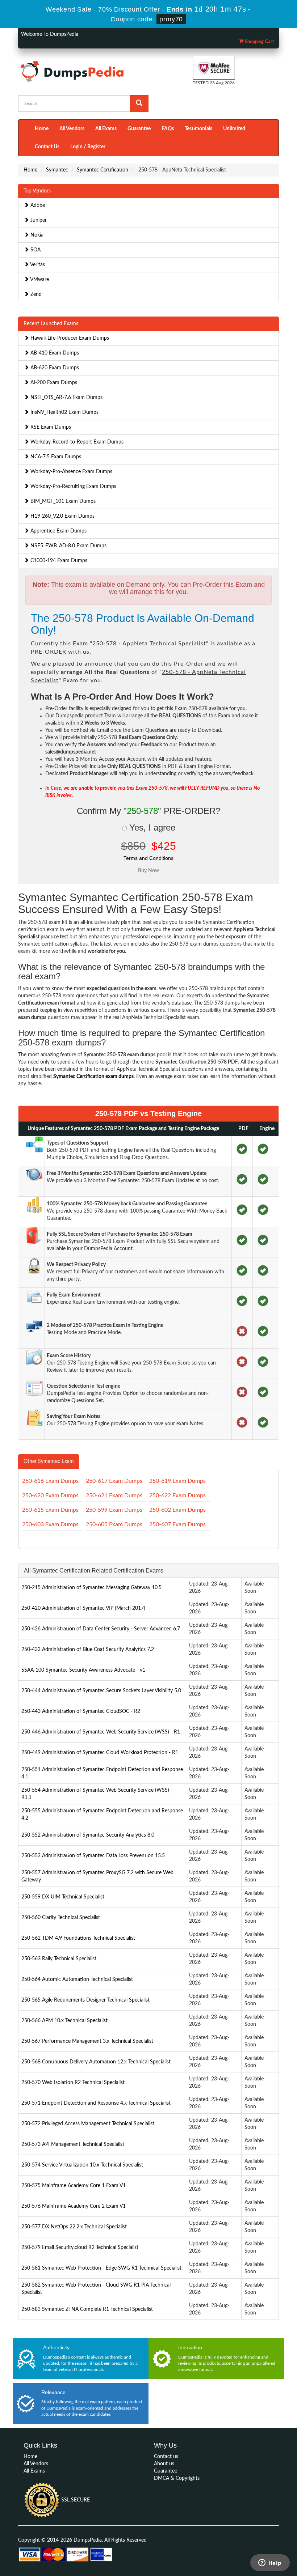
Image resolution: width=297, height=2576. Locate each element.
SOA (35, 250)
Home (42, 129)
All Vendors (72, 129)
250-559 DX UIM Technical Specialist (63, 1897)
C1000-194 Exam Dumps (58, 561)
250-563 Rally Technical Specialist (59, 1959)
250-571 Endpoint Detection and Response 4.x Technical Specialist (96, 2103)
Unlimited (234, 129)
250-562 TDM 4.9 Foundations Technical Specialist (78, 1938)
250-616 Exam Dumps (50, 1481)
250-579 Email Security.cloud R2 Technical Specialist (80, 2248)
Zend (35, 294)
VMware (39, 280)
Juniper (38, 220)
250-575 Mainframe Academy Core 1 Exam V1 (74, 2186)
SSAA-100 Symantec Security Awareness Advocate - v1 (83, 1670)
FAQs (168, 129)
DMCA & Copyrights (177, 2478)
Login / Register (88, 147)
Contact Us (47, 147)
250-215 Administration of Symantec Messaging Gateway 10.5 (91, 1588)
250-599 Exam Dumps (114, 1510)
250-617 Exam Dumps (114, 1481)
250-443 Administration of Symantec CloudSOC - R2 (81, 1711)
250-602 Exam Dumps (177, 1510)
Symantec (57, 170)
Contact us (166, 2457)
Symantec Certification (103, 170)
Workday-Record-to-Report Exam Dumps (76, 442)
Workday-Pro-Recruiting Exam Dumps (73, 487)
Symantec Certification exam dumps (93, 1077)
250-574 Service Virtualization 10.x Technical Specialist (82, 2165)
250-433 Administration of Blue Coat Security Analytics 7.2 (88, 1650)
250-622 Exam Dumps (177, 1495)
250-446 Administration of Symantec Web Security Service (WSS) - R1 (101, 1732)
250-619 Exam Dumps (177, 1481)
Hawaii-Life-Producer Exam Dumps (69, 338)
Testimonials (198, 129)
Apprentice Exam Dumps (58, 531)
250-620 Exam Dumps (50, 1495)
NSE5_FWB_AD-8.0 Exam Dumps (68, 546)
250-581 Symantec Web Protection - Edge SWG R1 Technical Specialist (101, 2268)
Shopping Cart (259, 42)
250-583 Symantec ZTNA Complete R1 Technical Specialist (87, 2309)
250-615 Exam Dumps (50, 1510)
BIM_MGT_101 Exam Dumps (62, 501)
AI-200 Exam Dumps (53, 383)
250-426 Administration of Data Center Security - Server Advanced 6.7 (101, 1629)
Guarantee (139, 129)
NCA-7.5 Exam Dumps (55, 457)
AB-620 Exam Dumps (54, 368)
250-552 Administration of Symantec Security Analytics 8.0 (88, 1835)
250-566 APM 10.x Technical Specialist (64, 2021)
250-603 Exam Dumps (50, 1524)
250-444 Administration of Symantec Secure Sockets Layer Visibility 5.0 (101, 1691)
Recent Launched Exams (51, 324)
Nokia (36, 235)
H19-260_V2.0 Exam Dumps (62, 516)
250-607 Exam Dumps (177, 1524)
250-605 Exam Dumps (114, 1524)
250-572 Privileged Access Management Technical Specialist (88, 2124)
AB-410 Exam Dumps (54, 353)
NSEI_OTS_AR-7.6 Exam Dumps (66, 398)
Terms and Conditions (148, 858)
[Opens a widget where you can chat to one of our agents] (270, 2563)
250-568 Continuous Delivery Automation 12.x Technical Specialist (96, 2062)
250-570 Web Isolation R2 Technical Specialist (73, 2083)
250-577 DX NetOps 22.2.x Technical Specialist (74, 2227)
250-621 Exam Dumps (114, 1495)
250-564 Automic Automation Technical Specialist (77, 1979)
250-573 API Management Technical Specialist (73, 2144)
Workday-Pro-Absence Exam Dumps (71, 472)
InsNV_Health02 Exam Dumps (64, 412)
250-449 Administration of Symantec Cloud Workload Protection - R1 (100, 1753)
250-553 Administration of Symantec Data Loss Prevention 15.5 (93, 1856)
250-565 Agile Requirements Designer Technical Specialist (85, 2000)
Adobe (37, 205)
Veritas (37, 265)
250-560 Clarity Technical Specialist (61, 1918)
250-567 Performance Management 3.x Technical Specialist (87, 2041)
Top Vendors (37, 191)
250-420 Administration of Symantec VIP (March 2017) (83, 1608)
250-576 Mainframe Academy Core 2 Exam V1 (74, 2206)
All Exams (106, 129)
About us (164, 2464)
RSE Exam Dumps (50, 427)
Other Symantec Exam (49, 1461)
